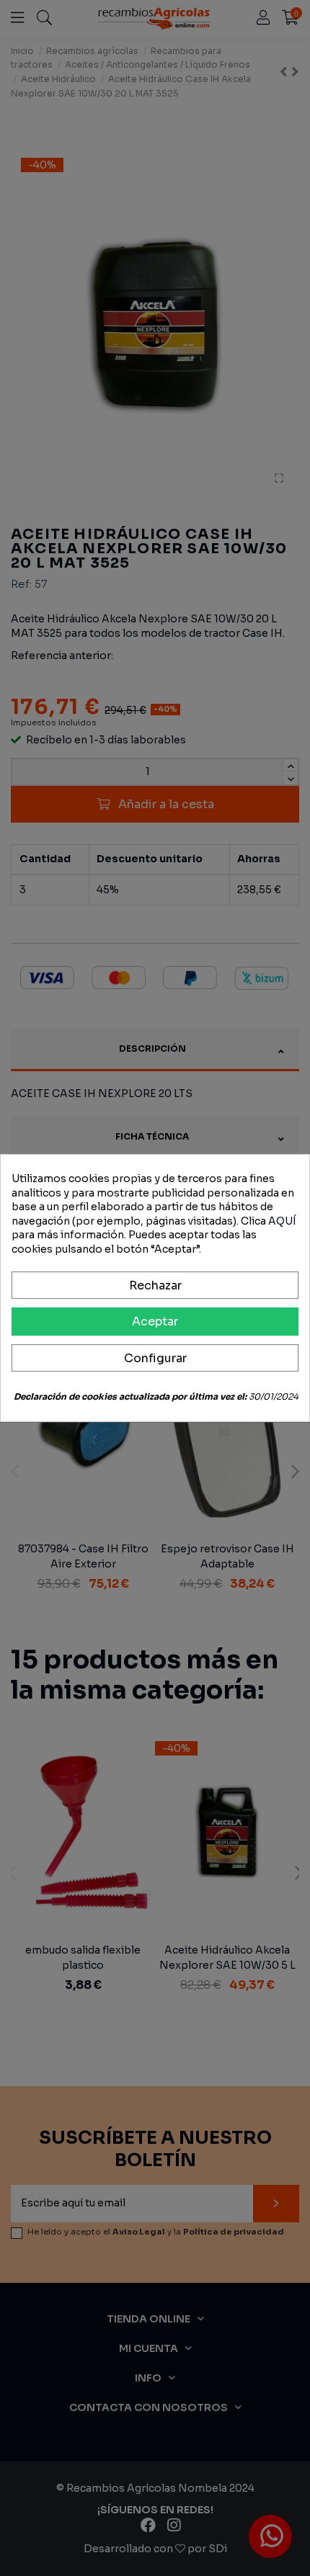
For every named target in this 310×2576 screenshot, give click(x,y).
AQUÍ (282, 1221)
